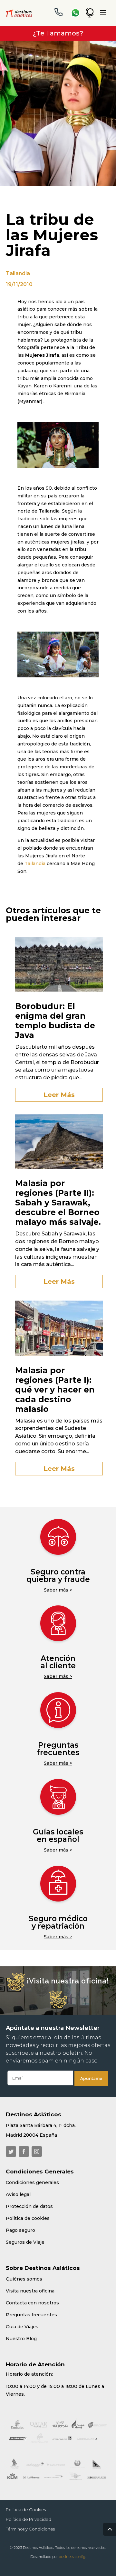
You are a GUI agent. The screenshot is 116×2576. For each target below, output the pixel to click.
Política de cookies (28, 2218)
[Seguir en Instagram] (37, 2152)
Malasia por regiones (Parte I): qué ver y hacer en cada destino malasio (55, 1390)
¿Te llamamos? (58, 33)
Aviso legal (18, 2194)
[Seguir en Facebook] (24, 2152)
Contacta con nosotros (32, 2303)
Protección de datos (29, 2206)
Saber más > (58, 1590)
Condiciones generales (32, 2182)
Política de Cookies (26, 2510)
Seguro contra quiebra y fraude (58, 1576)
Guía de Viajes (22, 2327)
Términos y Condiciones (30, 2529)
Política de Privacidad (29, 2519)
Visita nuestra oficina (30, 2291)
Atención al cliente (58, 1662)
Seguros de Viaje (25, 2242)
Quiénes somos (24, 2279)
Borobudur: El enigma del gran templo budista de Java (55, 1021)
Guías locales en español (58, 1836)
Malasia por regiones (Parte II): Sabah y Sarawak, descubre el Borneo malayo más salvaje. (58, 1203)
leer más (59, 1095)
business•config (72, 2557)
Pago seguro (20, 2230)
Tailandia (18, 273)
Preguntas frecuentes (58, 1749)
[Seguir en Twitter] (11, 2152)
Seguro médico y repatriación (58, 1922)
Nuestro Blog (21, 2339)
